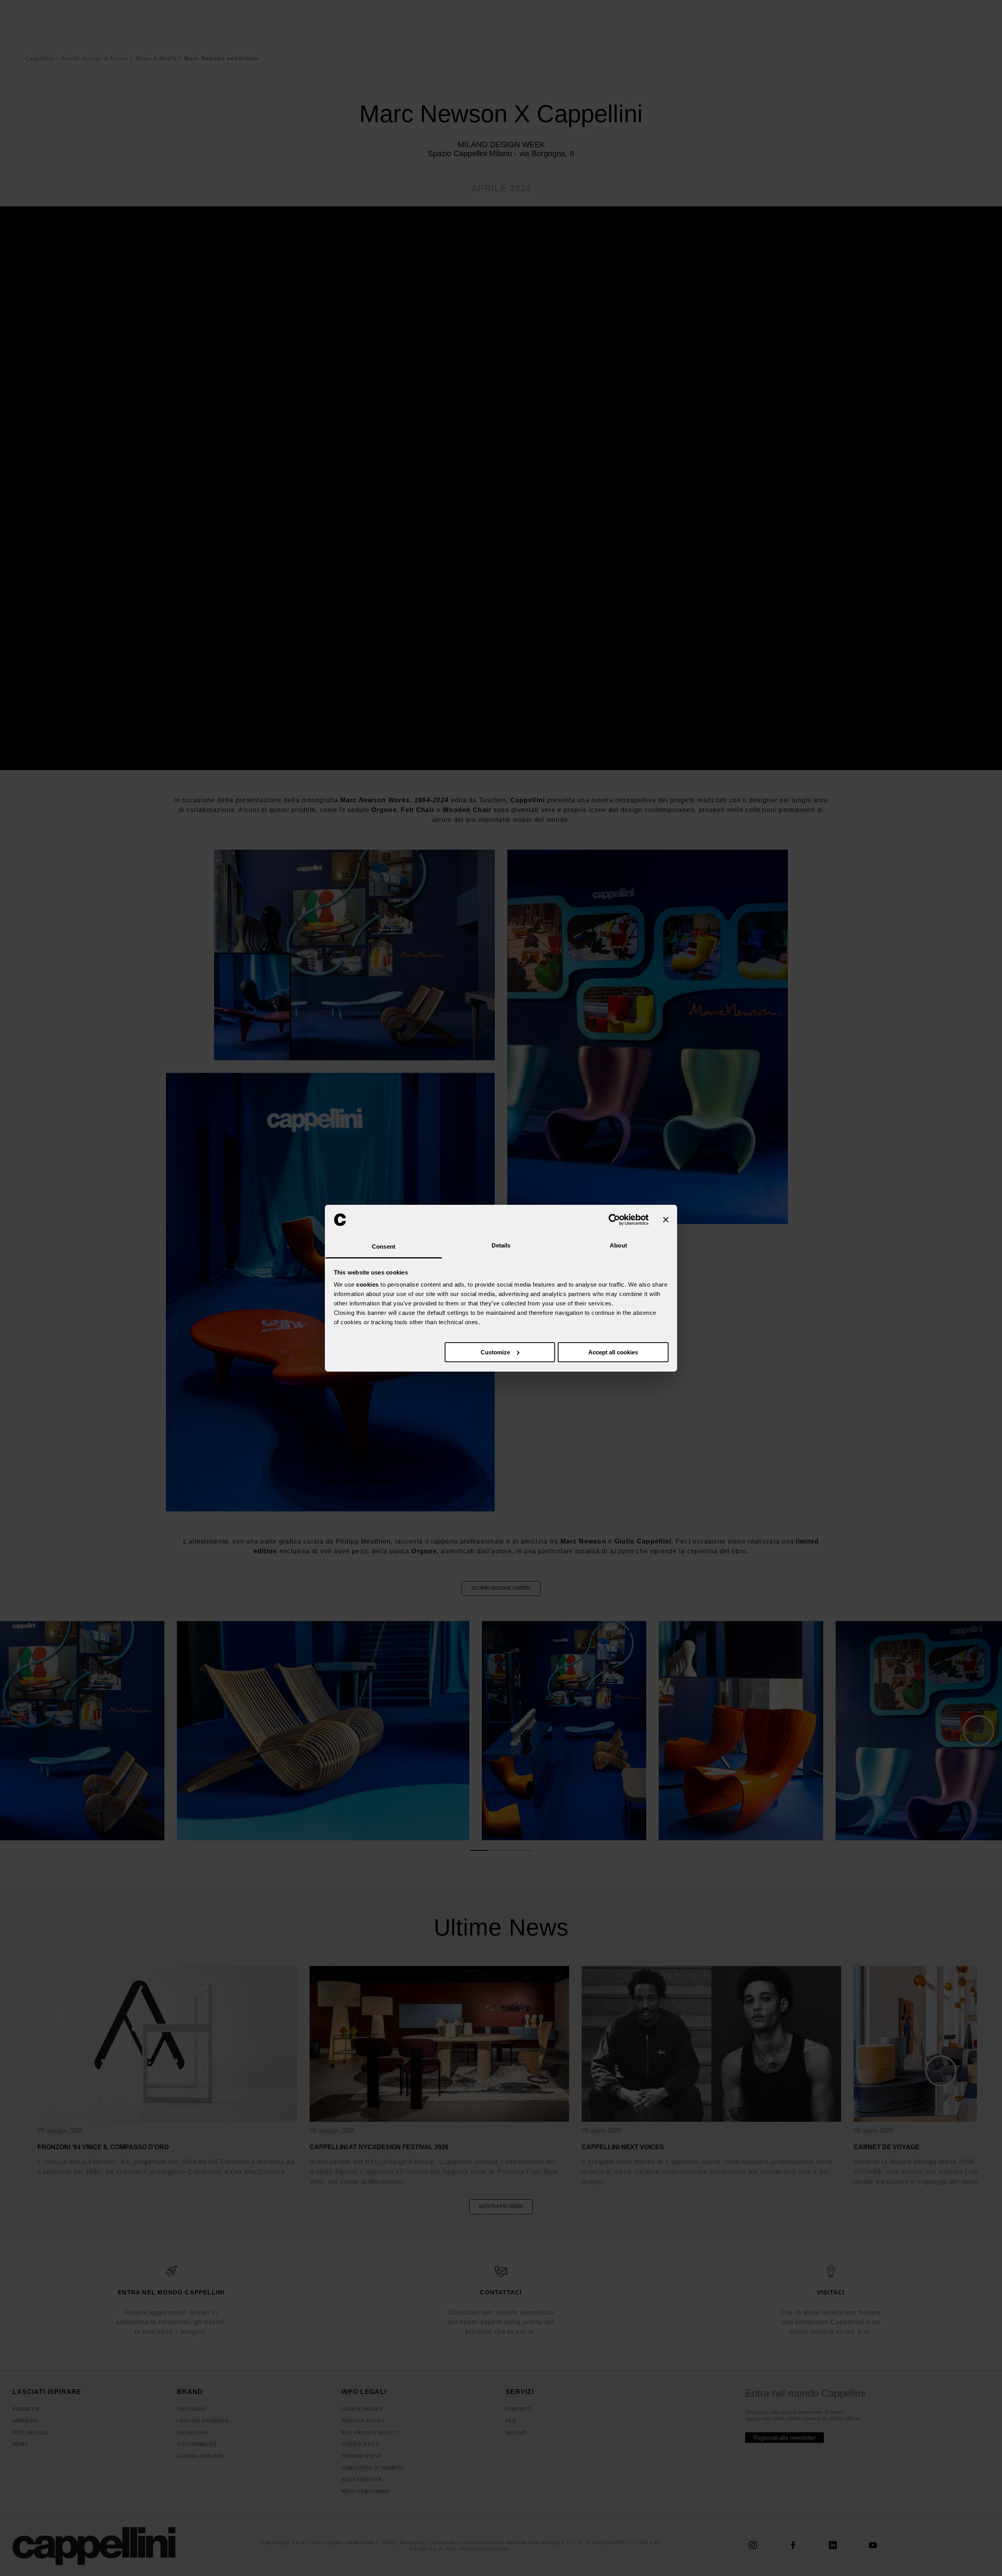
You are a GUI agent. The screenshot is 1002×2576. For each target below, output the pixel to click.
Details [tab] (501, 1245)
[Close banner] (666, 1220)
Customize (495, 1352)
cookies (368, 1284)
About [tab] (618, 1245)
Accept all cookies (613, 1352)
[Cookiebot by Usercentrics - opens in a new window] (614, 1220)
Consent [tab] (384, 1246)
